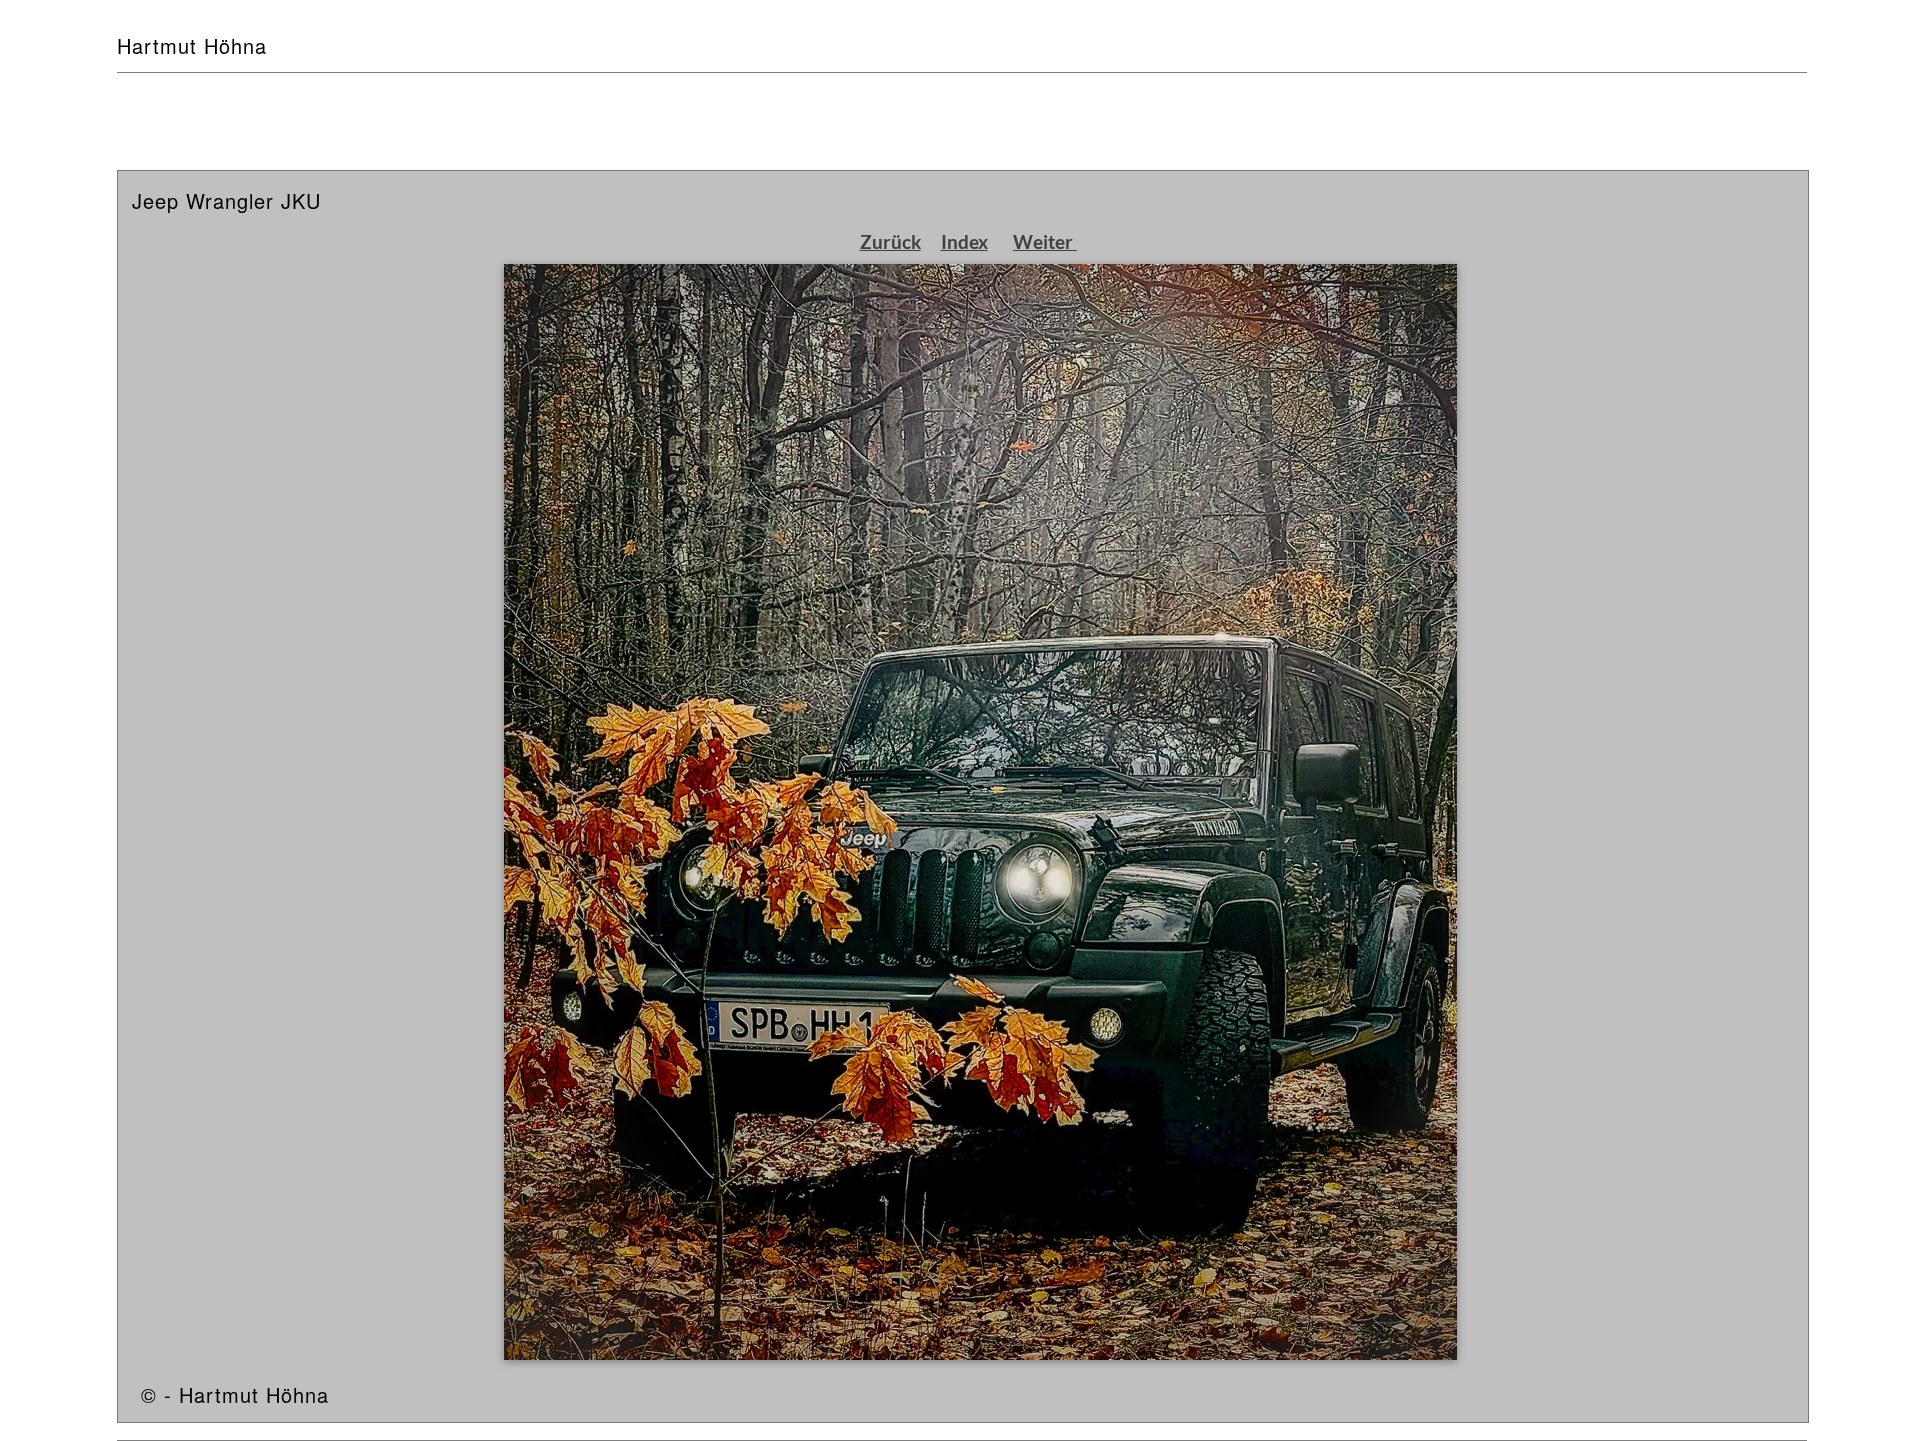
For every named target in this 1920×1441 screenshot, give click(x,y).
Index (964, 241)
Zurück (890, 241)
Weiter (1045, 241)
